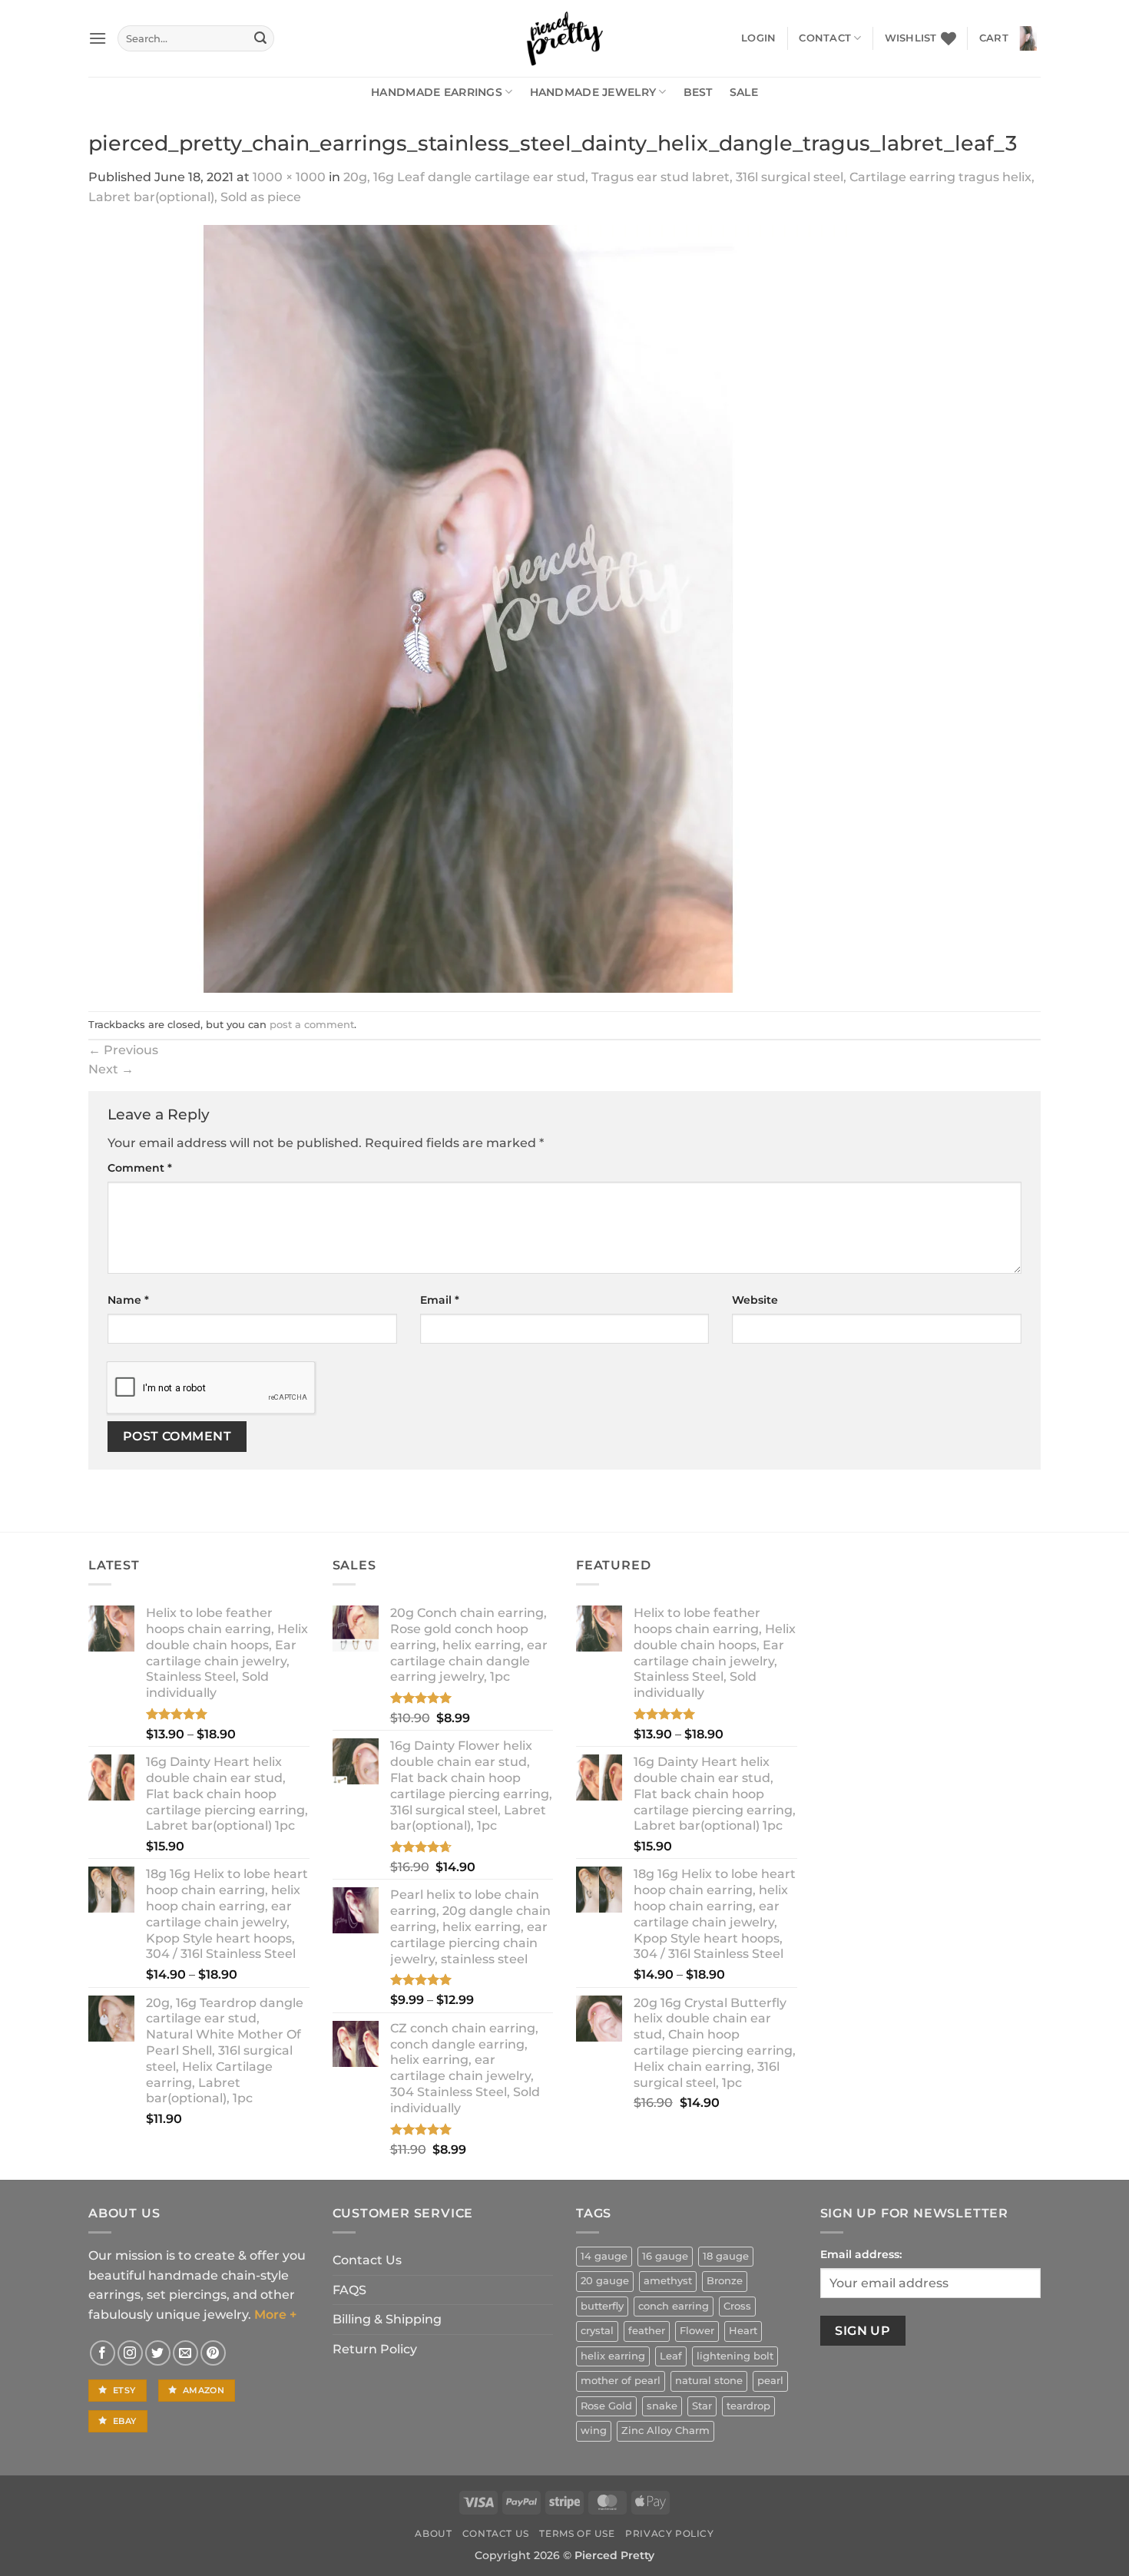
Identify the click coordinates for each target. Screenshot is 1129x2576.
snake (662, 2406)
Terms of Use (577, 2533)
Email (440, 1300)
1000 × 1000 (289, 177)
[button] (98, 38)
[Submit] (260, 38)
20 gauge (605, 2281)
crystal (597, 2331)
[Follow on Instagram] (130, 2353)
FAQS (349, 2290)
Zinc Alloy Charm (665, 2431)
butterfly (602, 2306)
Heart (743, 2331)
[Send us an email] (185, 2353)
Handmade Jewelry (593, 92)
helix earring (613, 2356)
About (433, 2533)
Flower (697, 2331)
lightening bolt (735, 2356)
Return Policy (375, 2349)
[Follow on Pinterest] (213, 2353)
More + (275, 2315)
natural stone (709, 2381)
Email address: (861, 2254)
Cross (737, 2306)
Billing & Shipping (387, 2319)
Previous (123, 1050)
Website (755, 1300)
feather (647, 2331)
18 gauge (726, 2256)
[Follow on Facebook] (103, 2353)
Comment (140, 1168)
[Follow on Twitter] (158, 2353)
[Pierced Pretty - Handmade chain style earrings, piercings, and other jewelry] (564, 38)
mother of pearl (621, 2381)
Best (698, 92)
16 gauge (665, 2256)
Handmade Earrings (437, 92)
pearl (770, 2381)
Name (128, 1300)
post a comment (312, 1025)
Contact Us (367, 2260)
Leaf (671, 2356)
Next (111, 1069)
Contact (825, 38)
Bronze (725, 2281)
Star (702, 2406)
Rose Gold (606, 2406)
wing (594, 2431)
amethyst (668, 2281)
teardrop (748, 2406)
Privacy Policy (670, 2533)
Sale (744, 92)
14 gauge (604, 2256)
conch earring (674, 2306)
